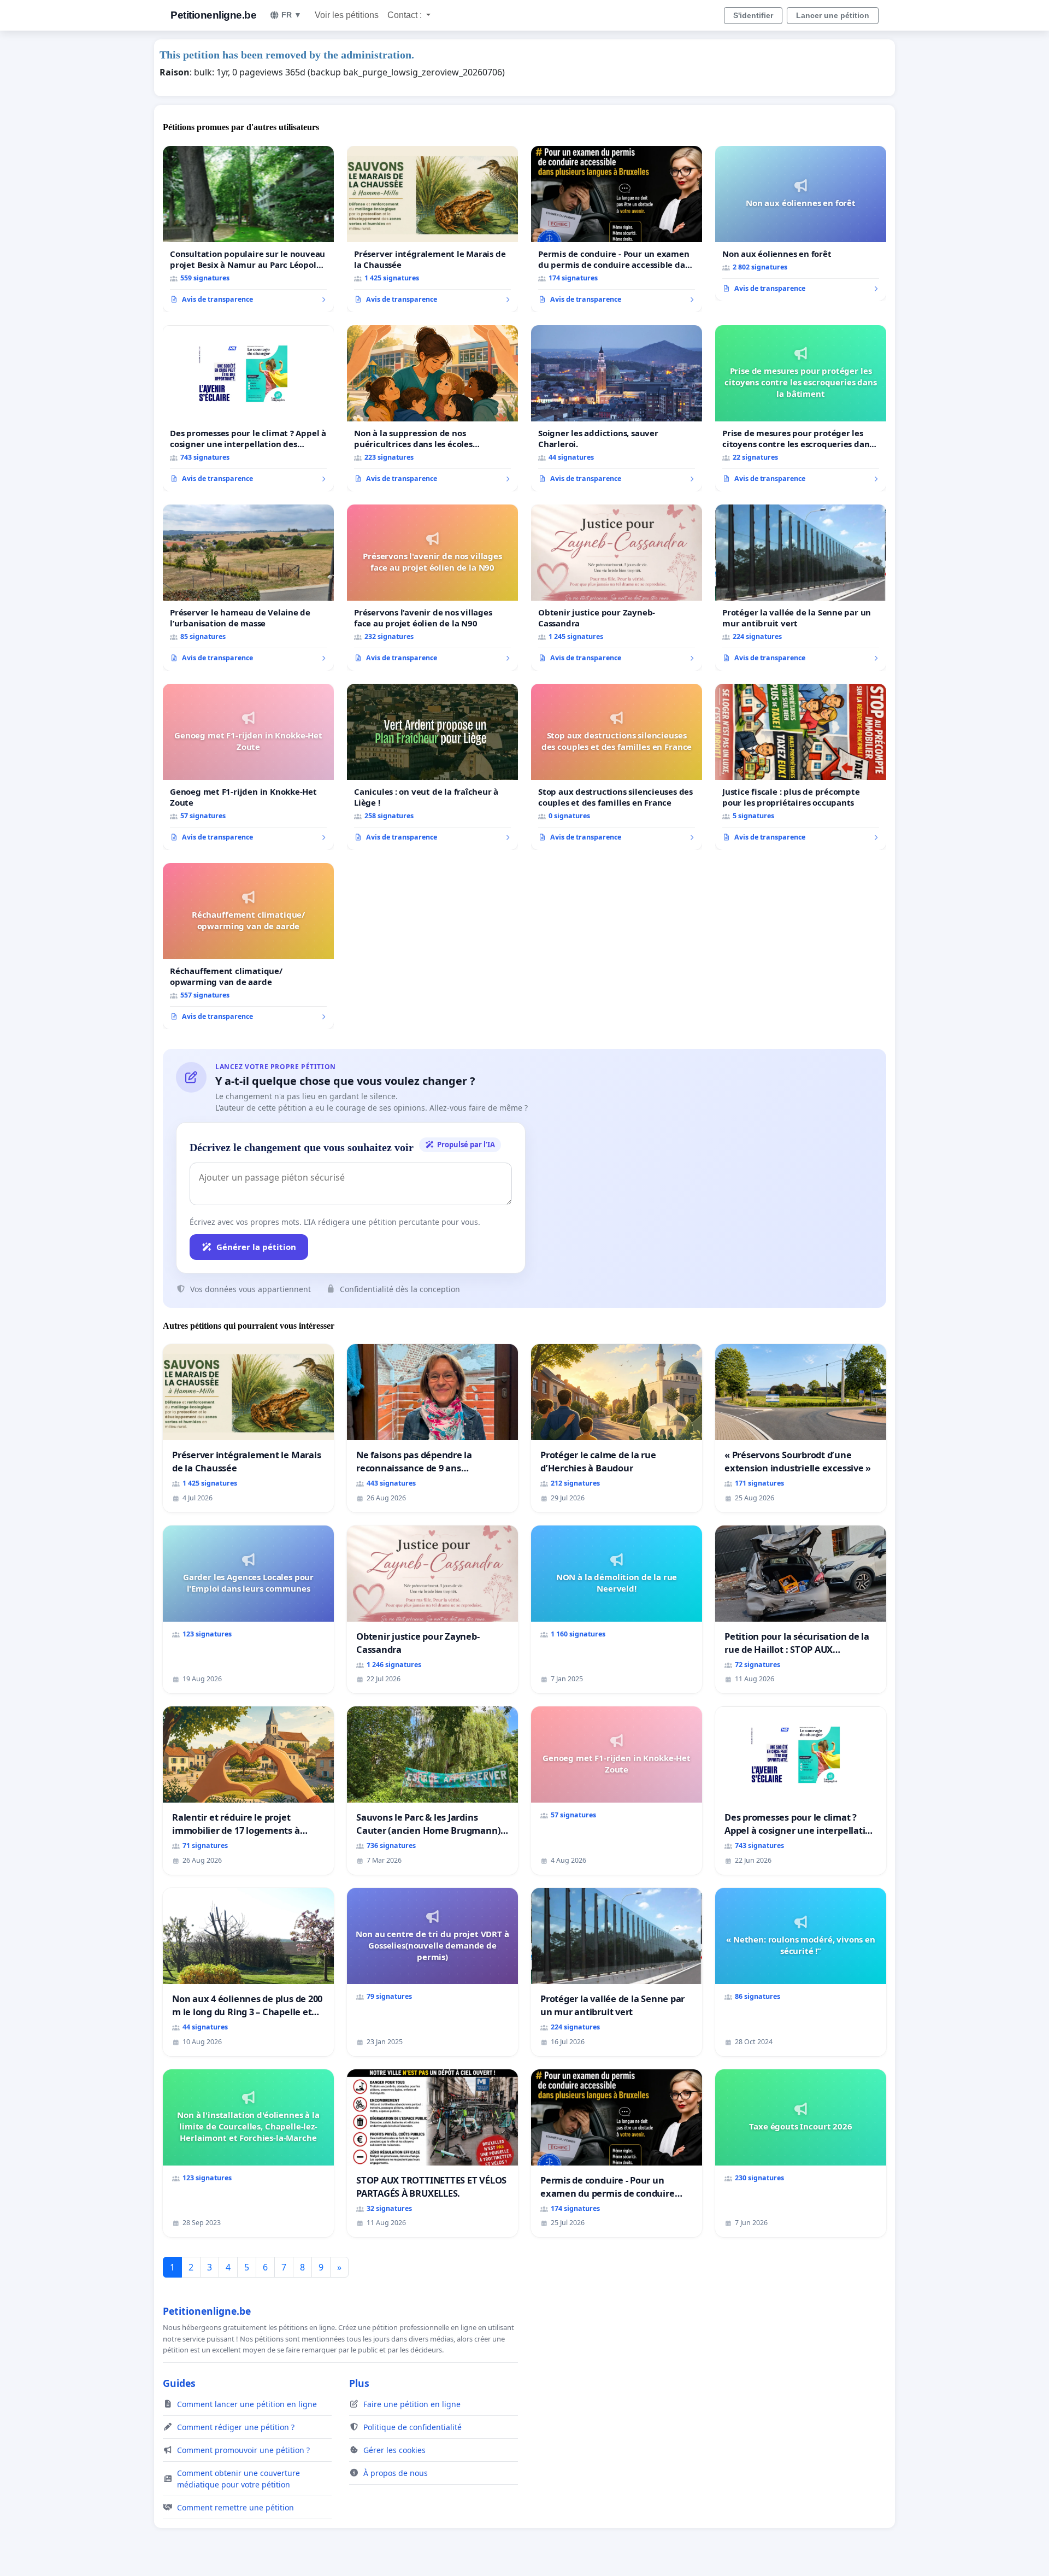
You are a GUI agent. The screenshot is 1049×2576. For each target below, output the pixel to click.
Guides (179, 2383)
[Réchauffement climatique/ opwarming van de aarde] (248, 946)
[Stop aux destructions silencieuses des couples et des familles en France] (617, 767)
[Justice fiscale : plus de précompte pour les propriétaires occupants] (801, 767)
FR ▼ (291, 15)
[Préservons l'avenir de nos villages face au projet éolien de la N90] (432, 588)
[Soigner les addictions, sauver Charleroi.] (617, 408)
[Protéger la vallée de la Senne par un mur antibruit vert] (801, 588)
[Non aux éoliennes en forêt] (801, 224)
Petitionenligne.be (213, 15)
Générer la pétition (256, 1247)
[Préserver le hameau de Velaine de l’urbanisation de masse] (248, 588)
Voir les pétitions (347, 15)
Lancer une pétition (833, 15)
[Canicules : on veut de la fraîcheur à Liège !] (432, 767)
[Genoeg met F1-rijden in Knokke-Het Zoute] (248, 767)
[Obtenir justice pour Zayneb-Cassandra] (617, 588)
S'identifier (753, 15)
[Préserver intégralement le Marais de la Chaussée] (432, 229)
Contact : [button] (406, 15)
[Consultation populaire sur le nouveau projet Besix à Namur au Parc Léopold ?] (248, 229)
